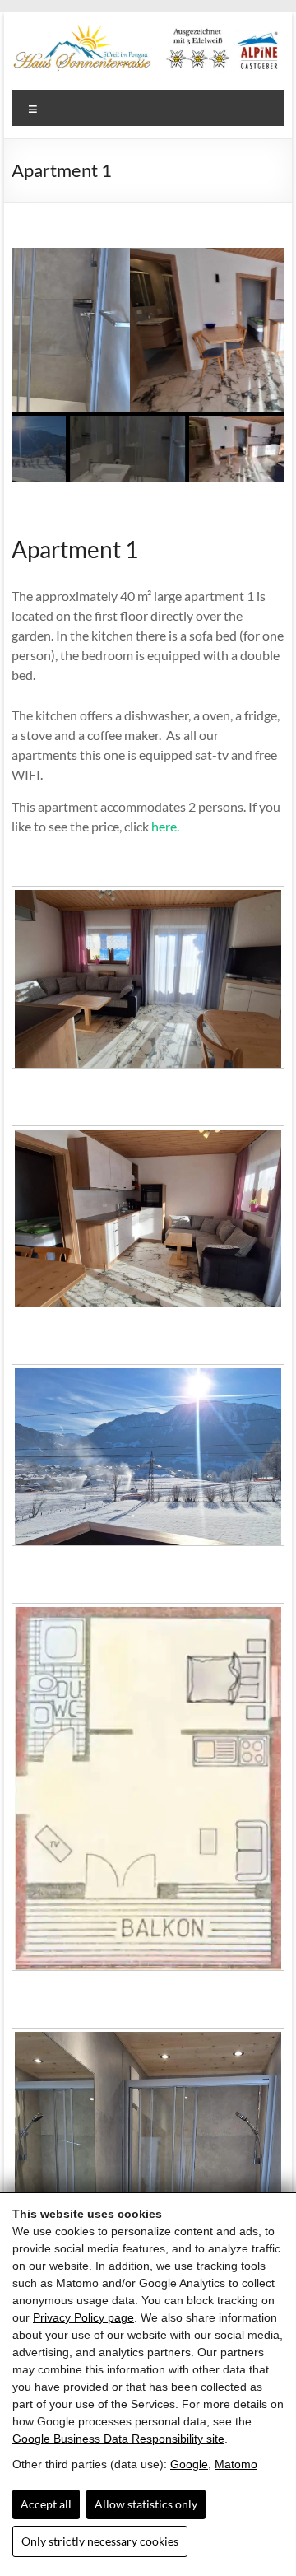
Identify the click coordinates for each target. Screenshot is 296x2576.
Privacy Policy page (83, 2317)
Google (189, 2464)
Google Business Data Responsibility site (118, 2439)
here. (165, 826)
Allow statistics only (146, 2504)
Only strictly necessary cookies (100, 2541)
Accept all (46, 2504)
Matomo (236, 2464)
